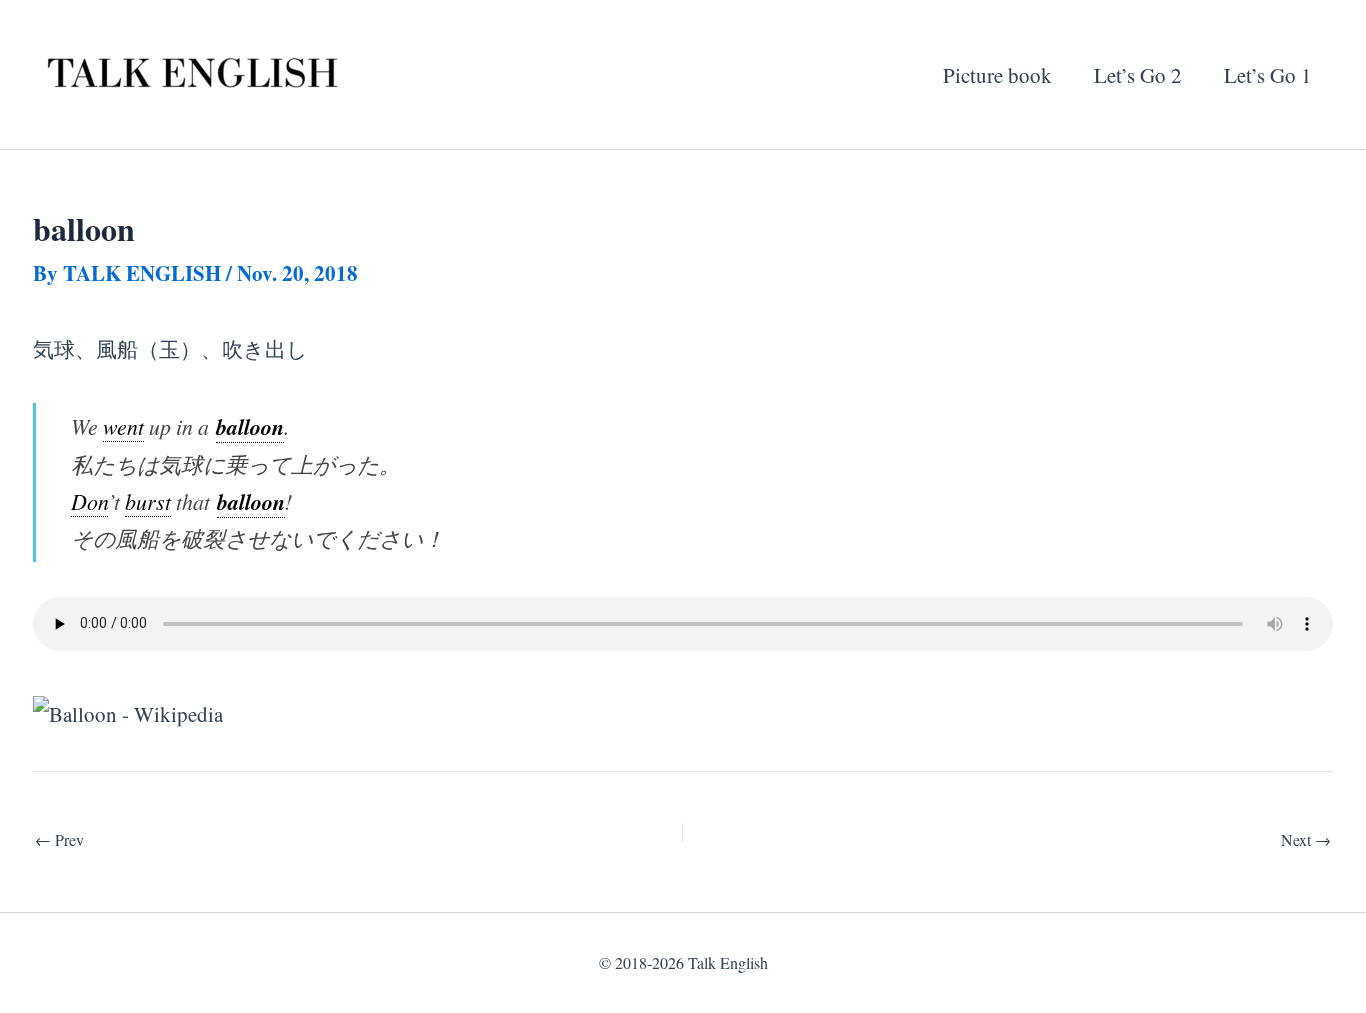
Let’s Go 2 (1138, 75)
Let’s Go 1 (1268, 75)
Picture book (997, 75)
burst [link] (148, 501)
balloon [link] (250, 426)
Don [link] (89, 501)
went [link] (123, 426)
